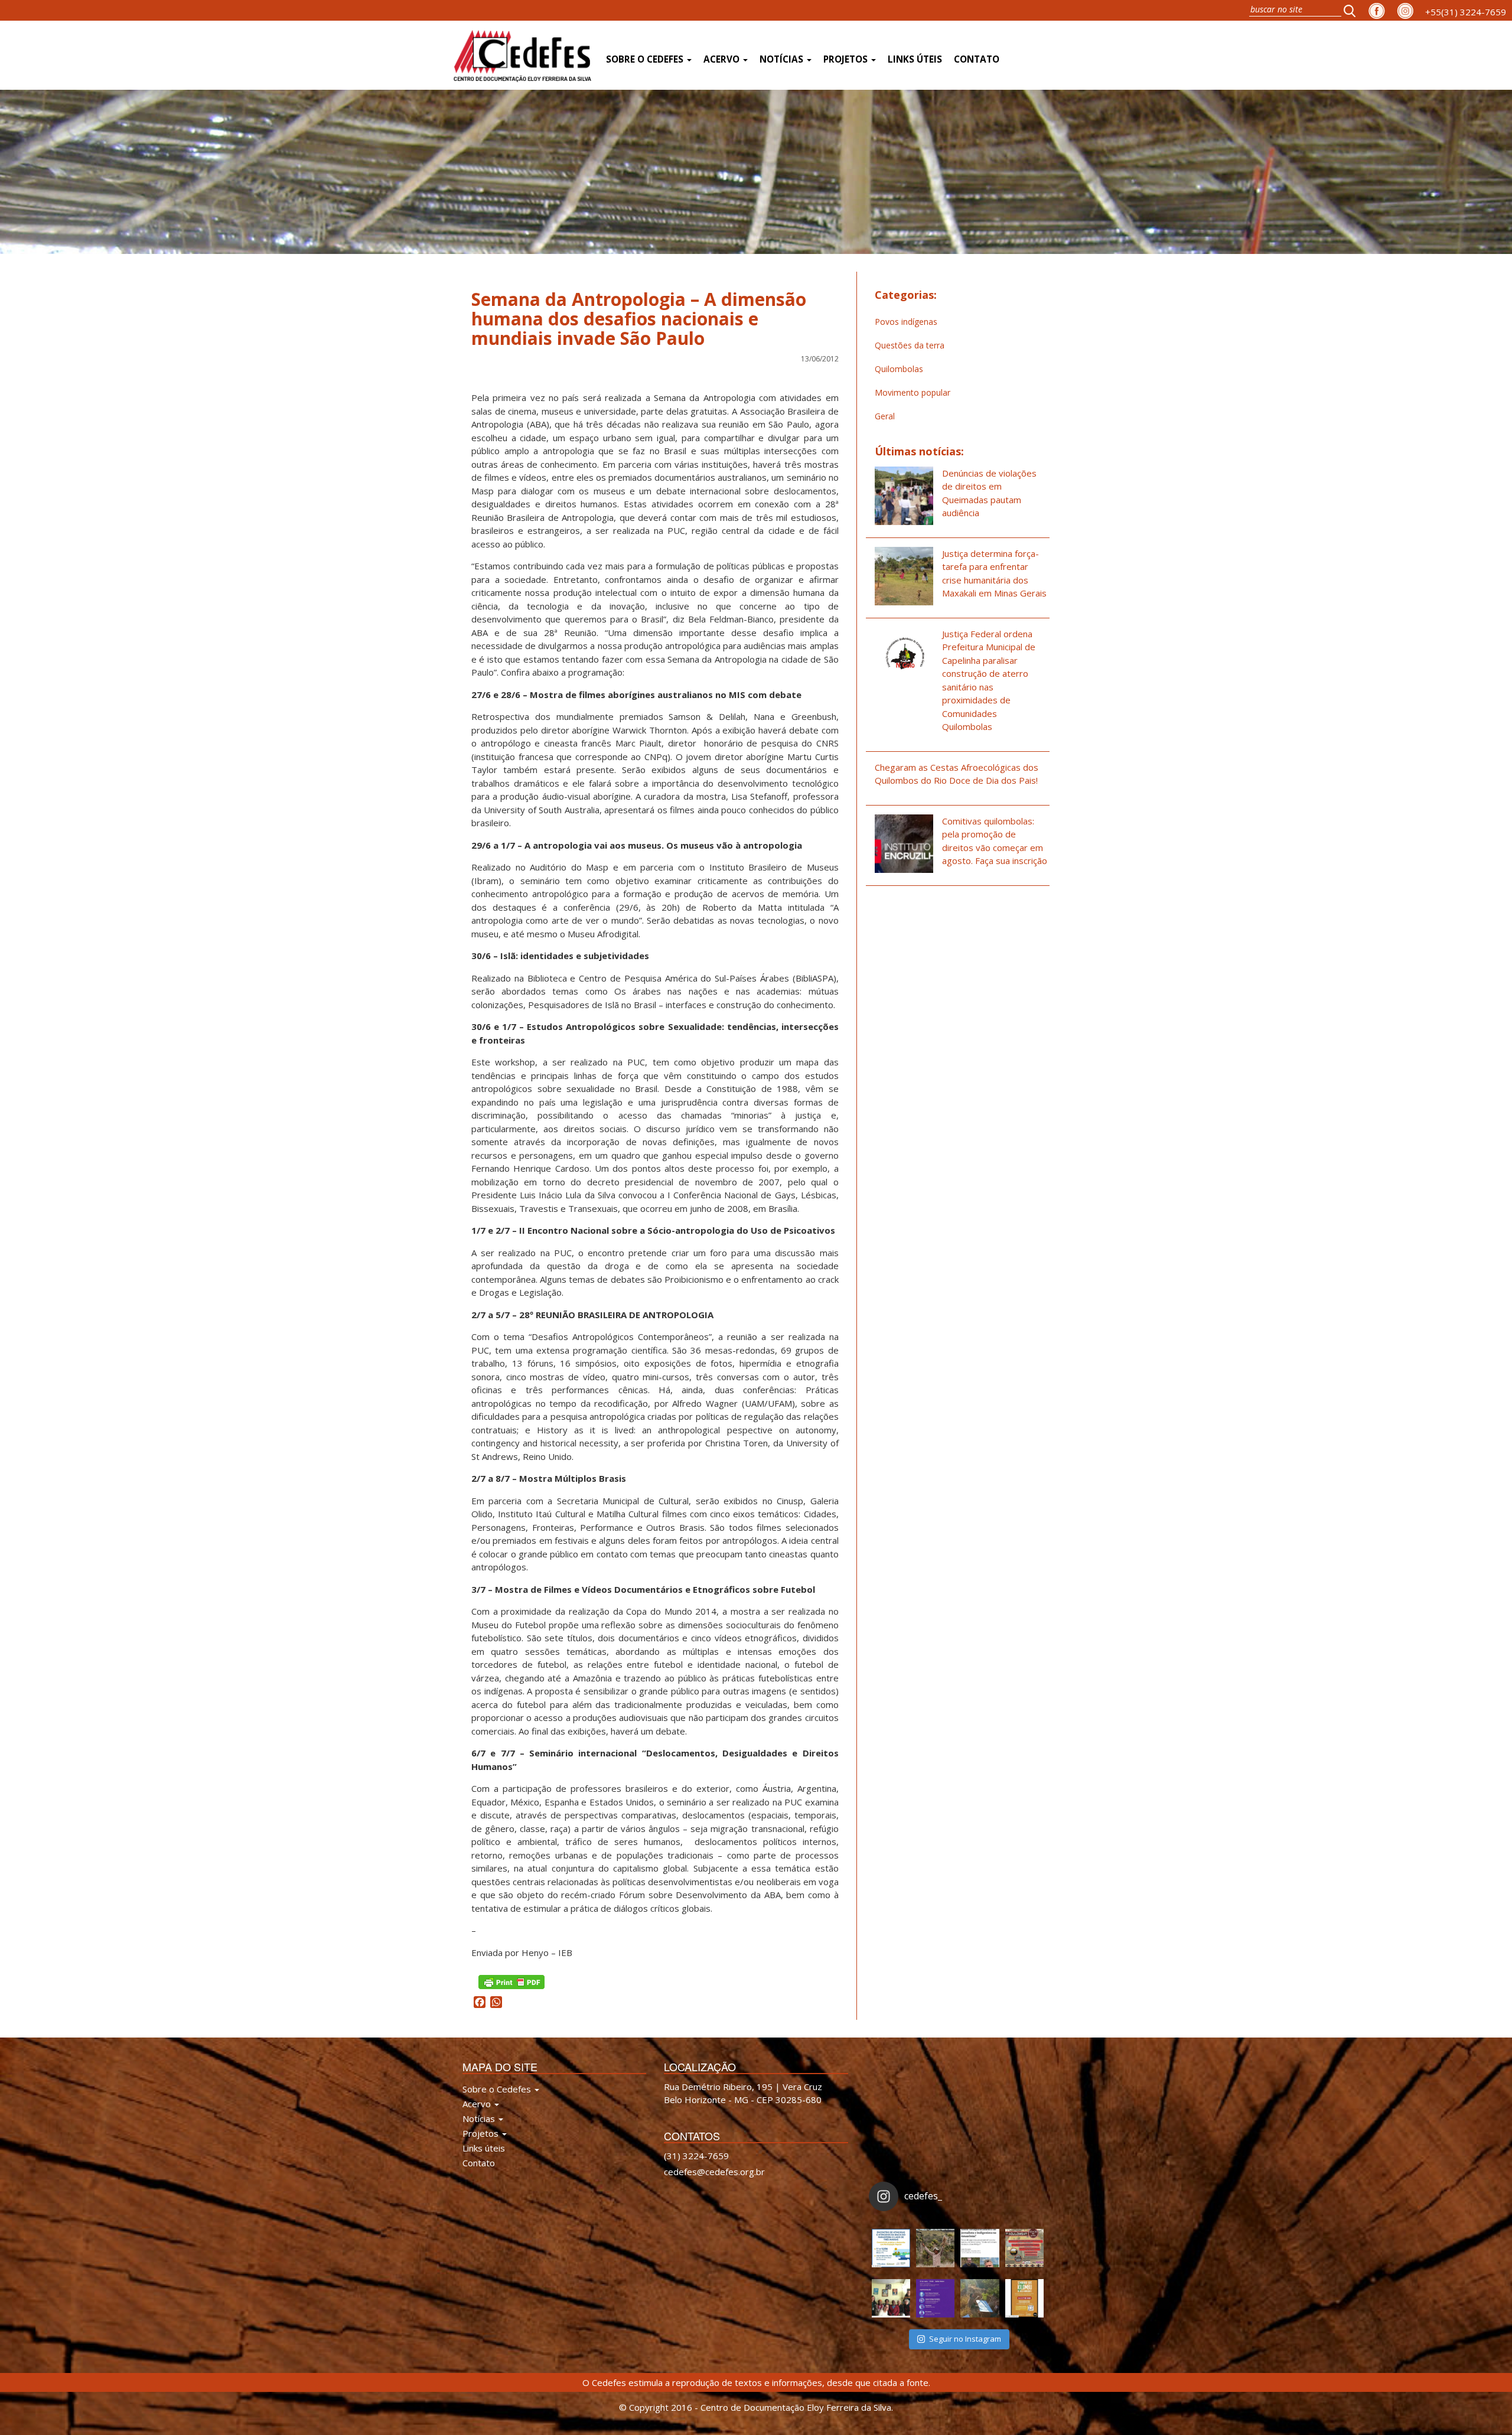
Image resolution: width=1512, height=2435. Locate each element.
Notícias (783, 59)
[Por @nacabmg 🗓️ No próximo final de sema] (891, 2248)
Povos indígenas (906, 322)
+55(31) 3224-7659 (1466, 12)
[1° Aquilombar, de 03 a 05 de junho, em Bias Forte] (1024, 2248)
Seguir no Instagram (965, 2339)
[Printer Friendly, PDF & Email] (511, 1981)
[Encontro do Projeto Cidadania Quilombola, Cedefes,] (891, 2298)
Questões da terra (910, 345)
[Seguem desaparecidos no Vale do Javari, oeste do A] (980, 2248)
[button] (1353, 10)
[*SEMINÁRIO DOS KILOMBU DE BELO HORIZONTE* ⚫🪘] (1024, 2298)
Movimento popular (913, 392)
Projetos (847, 59)
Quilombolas (899, 369)
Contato (977, 59)
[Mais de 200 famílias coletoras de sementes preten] (935, 2248)
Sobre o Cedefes (646, 59)
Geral (885, 416)
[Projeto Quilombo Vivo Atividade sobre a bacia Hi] (980, 2298)
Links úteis (915, 59)
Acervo (723, 59)
